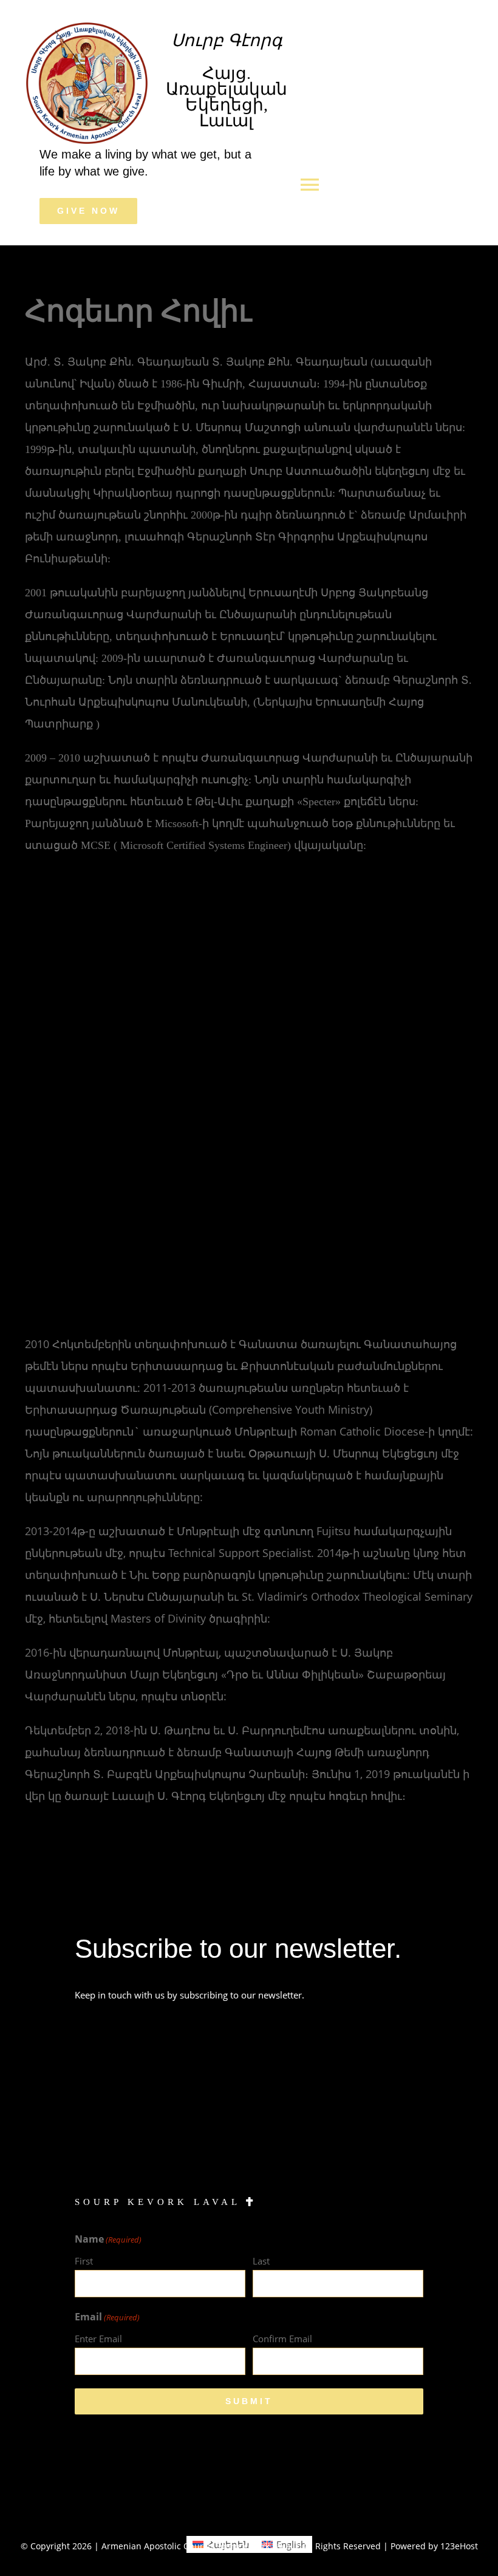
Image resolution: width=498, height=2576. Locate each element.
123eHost (459, 2546)
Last (261, 2261)
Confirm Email (282, 2339)
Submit (249, 2401)
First (84, 2261)
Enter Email (98, 2339)
